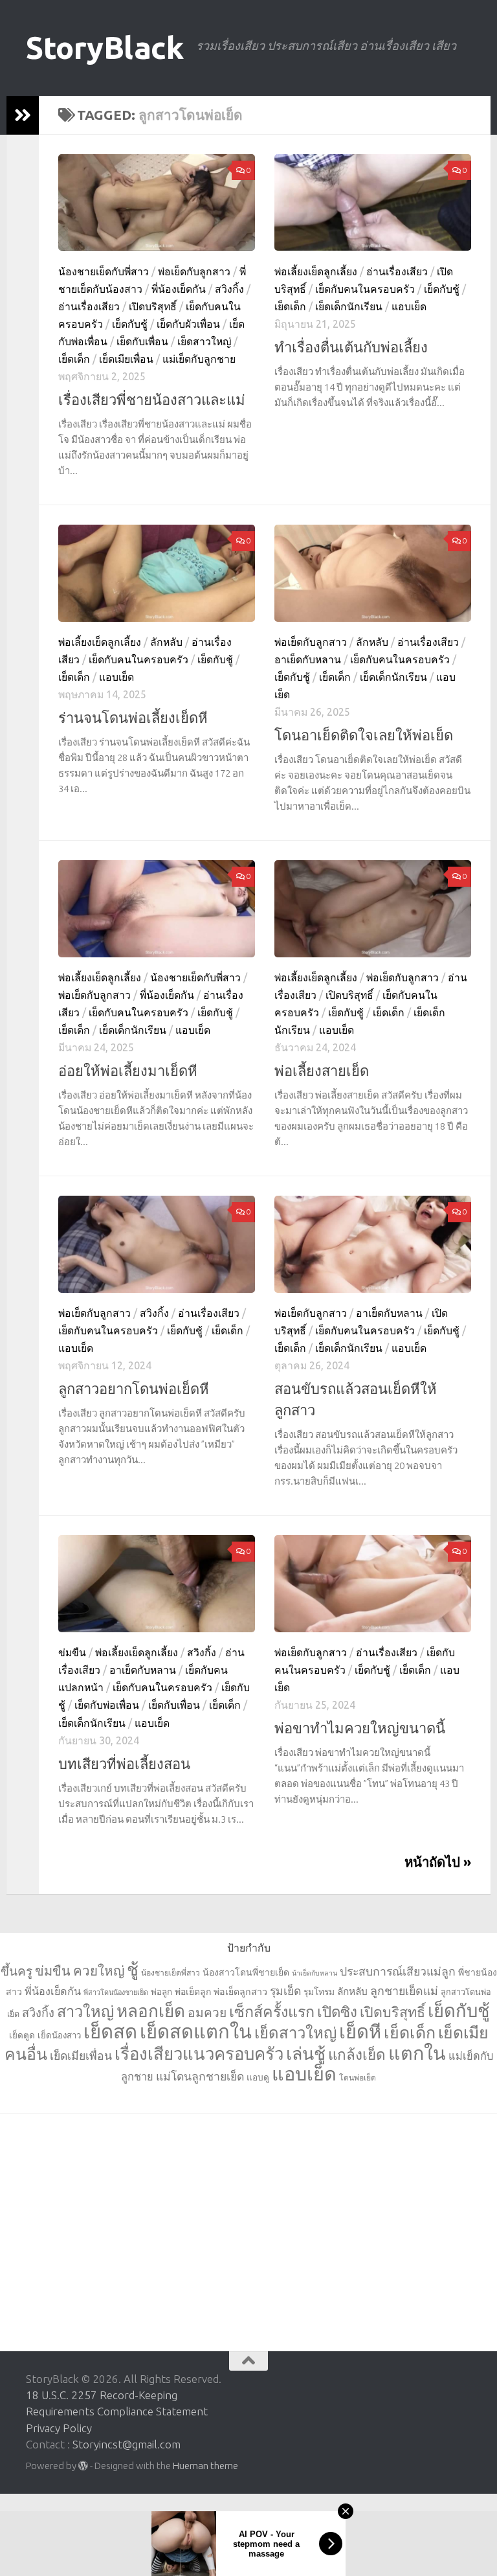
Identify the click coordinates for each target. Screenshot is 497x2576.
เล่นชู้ (306, 2053)
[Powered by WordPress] (83, 2466)
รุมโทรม (319, 1992)
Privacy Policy (59, 2428)
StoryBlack (105, 48)
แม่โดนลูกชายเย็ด (200, 2076)
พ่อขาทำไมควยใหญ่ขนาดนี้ (360, 1728)
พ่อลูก (161, 1992)
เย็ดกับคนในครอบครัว (365, 289)
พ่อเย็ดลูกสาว (240, 1992)
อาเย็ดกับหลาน (308, 659)
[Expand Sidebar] (23, 115)
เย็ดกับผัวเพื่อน (188, 324)
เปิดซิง (337, 2012)
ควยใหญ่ (99, 1971)
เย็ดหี (360, 2031)
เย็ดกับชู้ (130, 324)
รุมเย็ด (285, 1991)
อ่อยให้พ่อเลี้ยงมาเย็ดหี (128, 1070)
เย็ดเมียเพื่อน (126, 359)
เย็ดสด (110, 2032)
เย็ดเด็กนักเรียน (349, 306)
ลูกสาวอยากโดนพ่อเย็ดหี (134, 1388)
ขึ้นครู (17, 1971)
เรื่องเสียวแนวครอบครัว (199, 2054)
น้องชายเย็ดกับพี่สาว (104, 271)
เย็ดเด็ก (74, 359)
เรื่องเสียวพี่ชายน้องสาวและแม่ (152, 399)
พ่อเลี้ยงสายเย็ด (322, 1070)
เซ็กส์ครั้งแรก (272, 2011)
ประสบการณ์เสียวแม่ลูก (398, 1971)
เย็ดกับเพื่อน (142, 341)
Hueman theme (205, 2466)
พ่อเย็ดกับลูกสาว (194, 271)
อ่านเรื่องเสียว (89, 306)
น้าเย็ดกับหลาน (315, 1973)
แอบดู (258, 2077)
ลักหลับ (166, 642)
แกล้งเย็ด (357, 2054)
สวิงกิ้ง (229, 289)
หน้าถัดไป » (438, 1862)
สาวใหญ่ (85, 2011)
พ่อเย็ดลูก (193, 1992)
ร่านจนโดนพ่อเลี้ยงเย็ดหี (133, 717)
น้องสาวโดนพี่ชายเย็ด (246, 1972)
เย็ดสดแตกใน (196, 2032)
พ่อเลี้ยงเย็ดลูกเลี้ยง (316, 271)
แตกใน (417, 2053)
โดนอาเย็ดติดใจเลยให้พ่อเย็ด (364, 735)
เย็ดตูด (22, 2035)
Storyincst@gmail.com (127, 2444)
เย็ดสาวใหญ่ (204, 341)
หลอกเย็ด (151, 2011)
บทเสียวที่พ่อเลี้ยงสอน (124, 1763)
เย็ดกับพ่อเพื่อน (107, 1705)
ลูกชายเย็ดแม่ (404, 1990)
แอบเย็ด (409, 306)
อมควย (207, 2012)
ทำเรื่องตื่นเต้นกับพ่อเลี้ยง (351, 347)
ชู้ (133, 1969)
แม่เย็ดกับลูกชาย (199, 359)
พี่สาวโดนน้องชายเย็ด (116, 1992)
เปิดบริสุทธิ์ (153, 306)
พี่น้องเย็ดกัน (179, 289)
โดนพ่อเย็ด (358, 2078)
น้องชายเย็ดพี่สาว (171, 1973)
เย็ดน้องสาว (59, 2035)
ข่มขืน (72, 1652)
